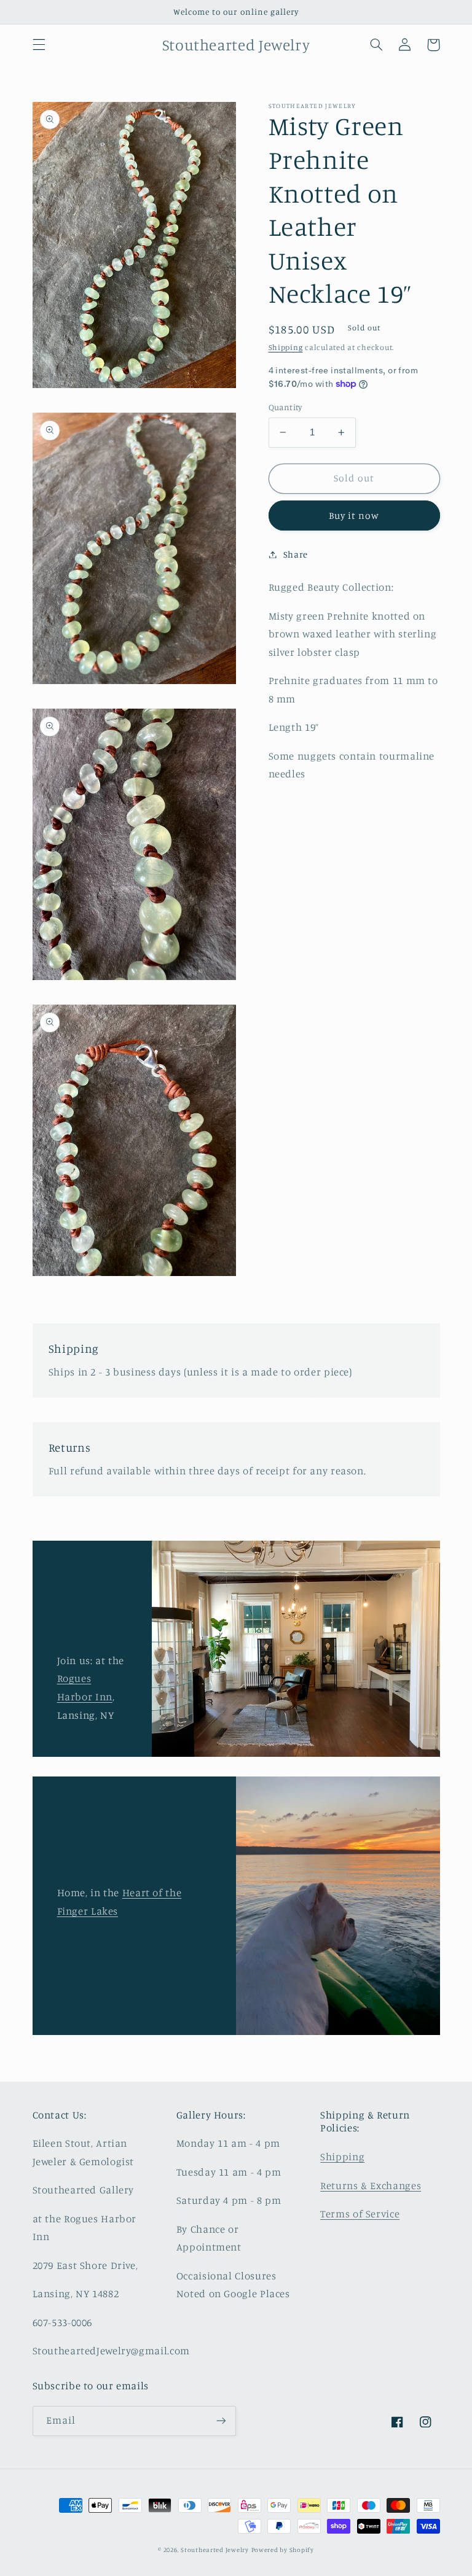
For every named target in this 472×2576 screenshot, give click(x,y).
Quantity (285, 407)
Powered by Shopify (283, 2550)
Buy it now (354, 516)
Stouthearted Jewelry (215, 2550)
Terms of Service (360, 2214)
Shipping (286, 347)
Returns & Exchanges (371, 2185)
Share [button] (296, 554)
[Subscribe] (221, 2421)
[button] (39, 45)
